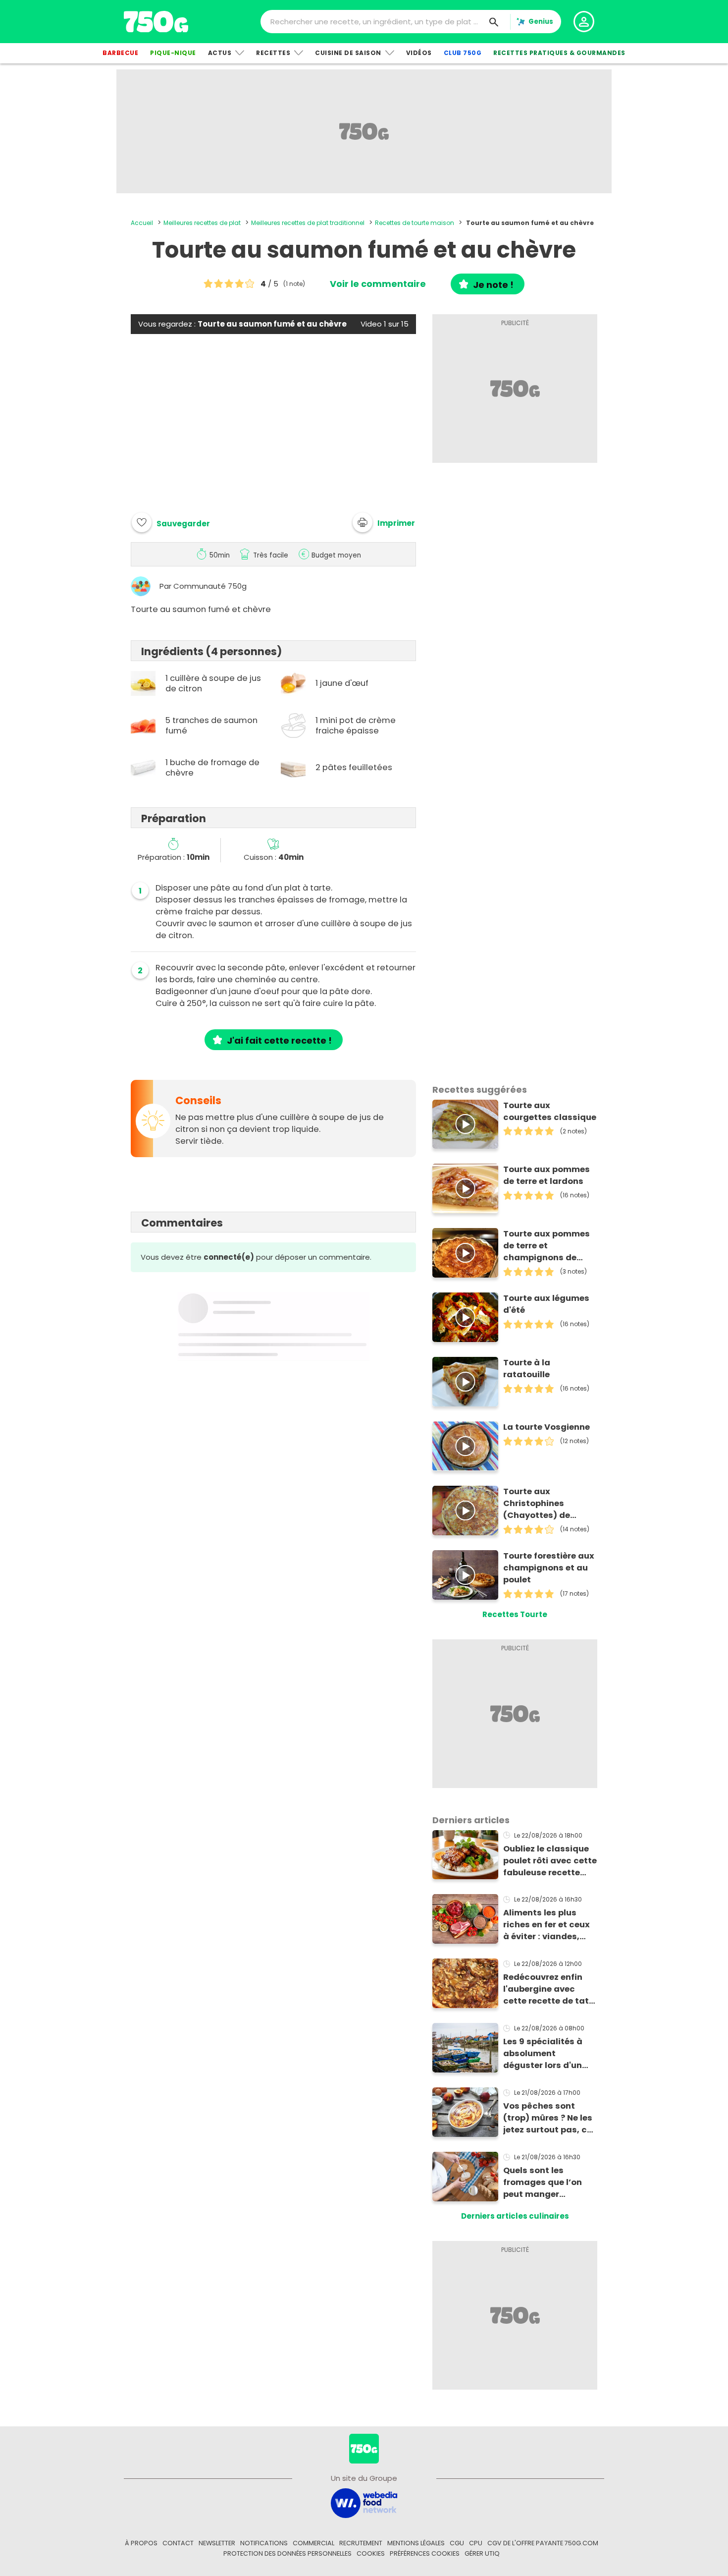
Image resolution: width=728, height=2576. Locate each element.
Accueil (142, 223)
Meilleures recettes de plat (202, 223)
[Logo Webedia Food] (364, 2502)
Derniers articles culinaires (515, 2216)
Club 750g (463, 53)
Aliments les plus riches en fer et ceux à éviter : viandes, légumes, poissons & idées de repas (548, 1925)
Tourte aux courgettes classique (550, 1111)
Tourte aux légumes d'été (546, 1304)
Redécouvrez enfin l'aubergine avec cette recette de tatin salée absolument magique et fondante (550, 1989)
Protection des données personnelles (287, 2553)
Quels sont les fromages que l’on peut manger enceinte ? (543, 2183)
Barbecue (120, 53)
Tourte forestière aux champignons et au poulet (549, 1568)
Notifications (264, 2543)
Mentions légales (416, 2543)
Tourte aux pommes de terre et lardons (546, 1175)
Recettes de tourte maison (415, 223)
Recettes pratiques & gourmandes (559, 53)
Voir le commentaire (378, 284)
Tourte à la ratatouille (527, 1369)
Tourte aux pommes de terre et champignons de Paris (546, 1246)
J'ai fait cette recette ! (279, 1040)
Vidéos (419, 53)
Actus (220, 53)
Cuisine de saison (348, 53)
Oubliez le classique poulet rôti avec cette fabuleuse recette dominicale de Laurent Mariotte (550, 1861)
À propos (141, 2543)
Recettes (273, 53)
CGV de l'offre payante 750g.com (543, 2543)
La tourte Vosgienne (546, 1427)
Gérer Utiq (482, 2553)
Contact (178, 2543)
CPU (476, 2543)
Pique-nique (173, 53)
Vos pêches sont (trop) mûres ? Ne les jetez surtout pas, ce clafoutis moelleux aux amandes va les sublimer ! (548, 2118)
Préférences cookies (425, 2553)
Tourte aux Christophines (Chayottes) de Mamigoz (537, 1504)
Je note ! (493, 285)
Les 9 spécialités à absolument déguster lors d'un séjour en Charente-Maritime (546, 2054)
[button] (384, 522)
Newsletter (217, 2543)
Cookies (371, 2553)
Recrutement (361, 2543)
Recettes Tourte (515, 1614)
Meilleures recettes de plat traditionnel (308, 223)
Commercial (313, 2543)
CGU (457, 2543)
